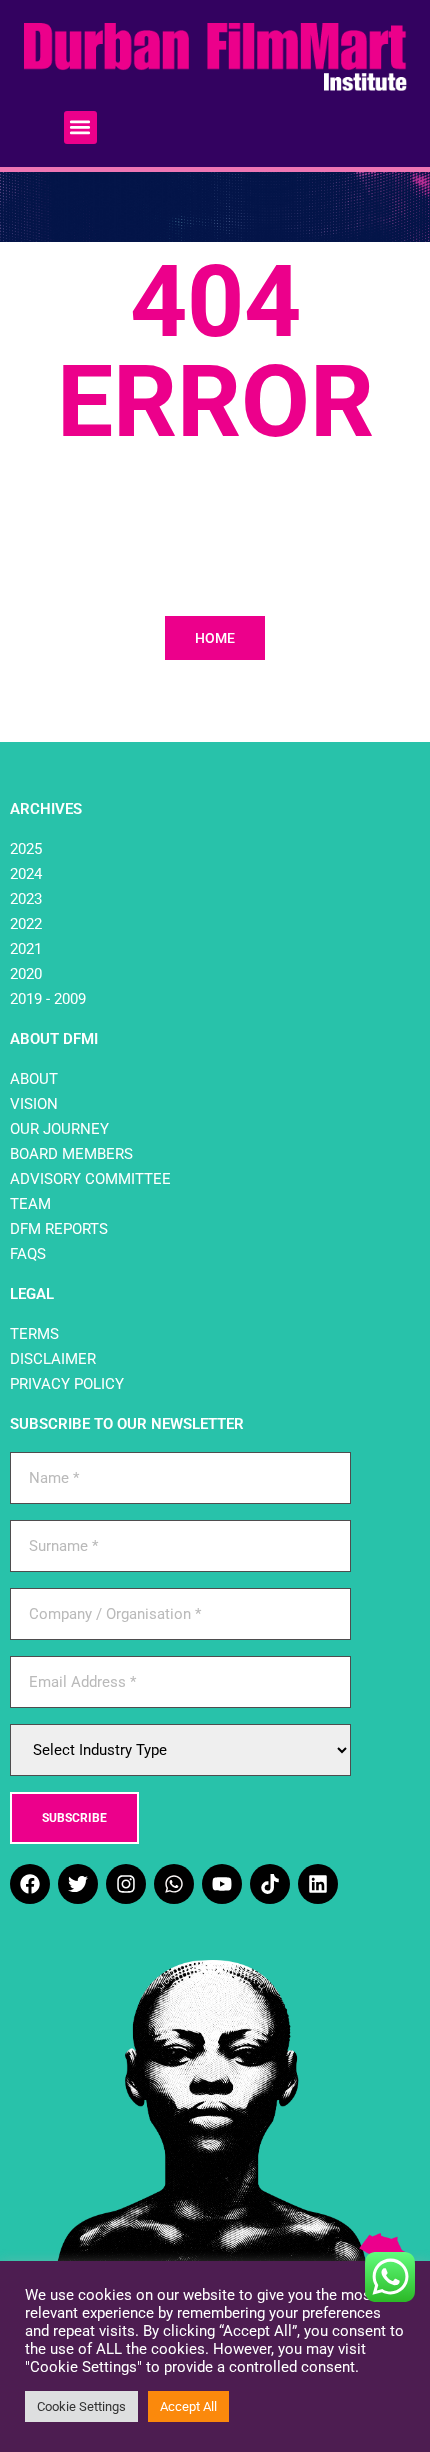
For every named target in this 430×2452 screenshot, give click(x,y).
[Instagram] (126, 1884)
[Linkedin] (318, 1884)
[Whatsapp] (174, 1884)
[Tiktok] (270, 1884)
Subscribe (74, 1818)
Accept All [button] (188, 2406)
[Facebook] (30, 1884)
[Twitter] (78, 1884)
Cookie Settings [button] (81, 2406)
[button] (80, 127)
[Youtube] (222, 1884)
